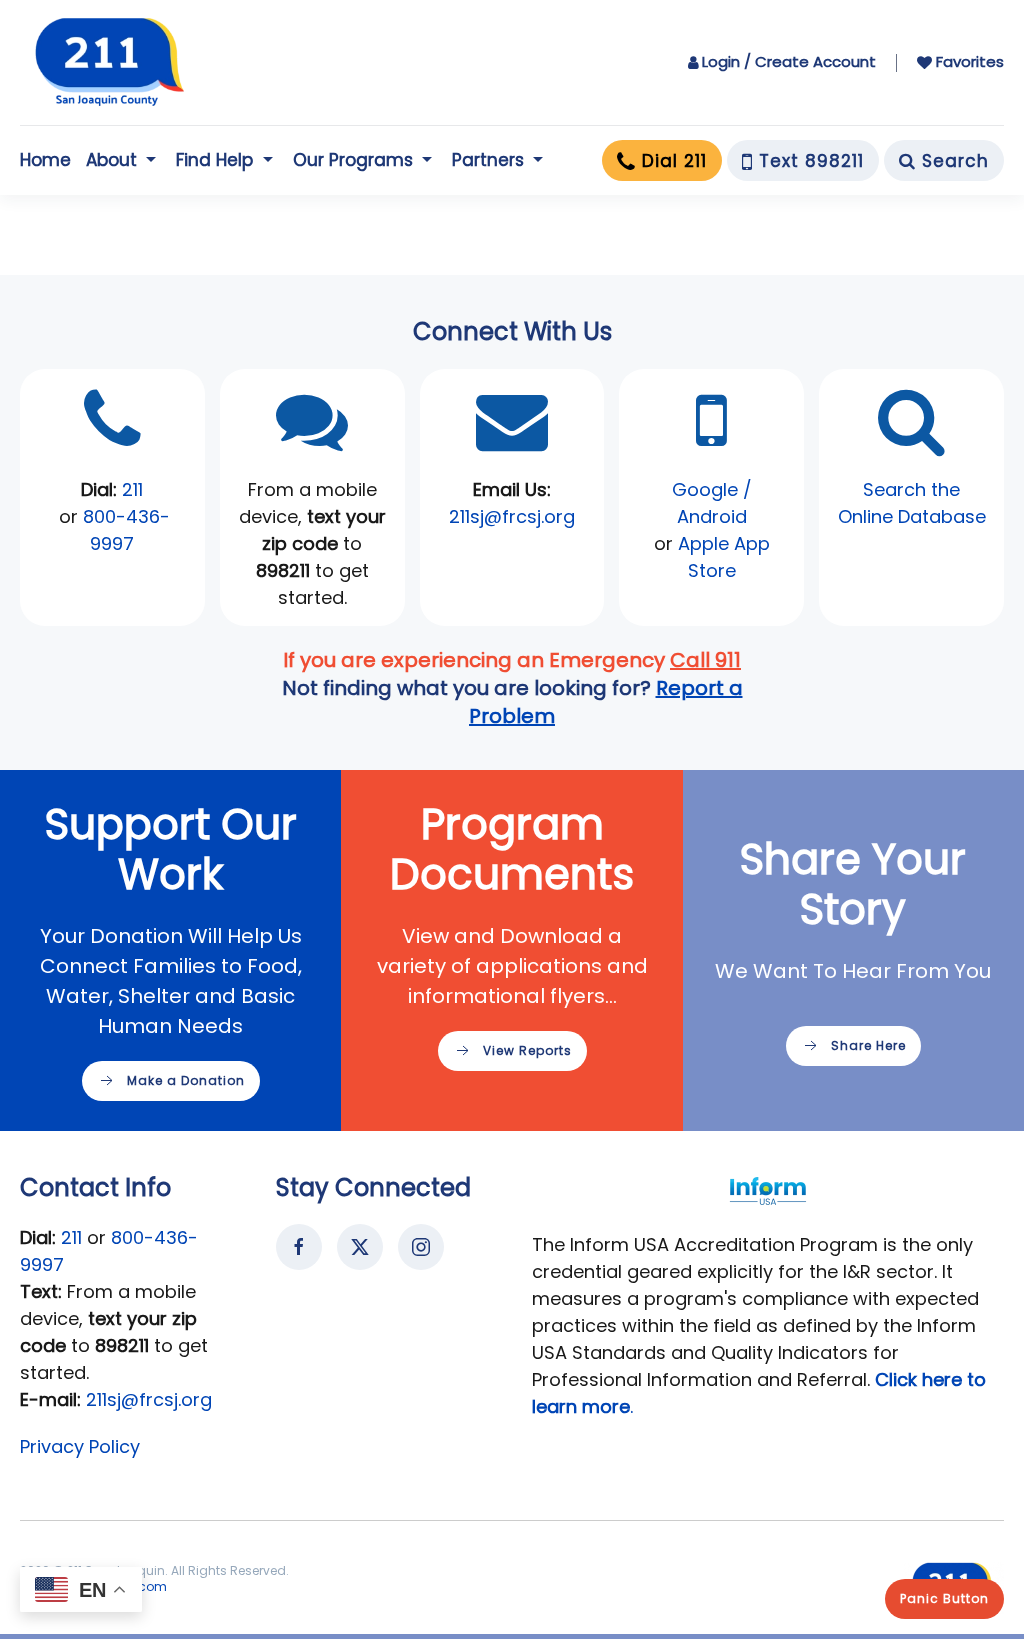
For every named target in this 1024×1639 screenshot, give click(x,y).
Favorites (970, 61)
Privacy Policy (80, 1446)
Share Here (868, 1045)
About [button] (111, 160)
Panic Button (944, 1598)
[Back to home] (110, 62)
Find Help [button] (214, 160)
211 (132, 489)
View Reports (527, 1050)
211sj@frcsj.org (149, 1399)
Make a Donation (186, 1080)
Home (45, 160)
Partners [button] (488, 160)
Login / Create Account (789, 61)
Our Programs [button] (353, 160)
